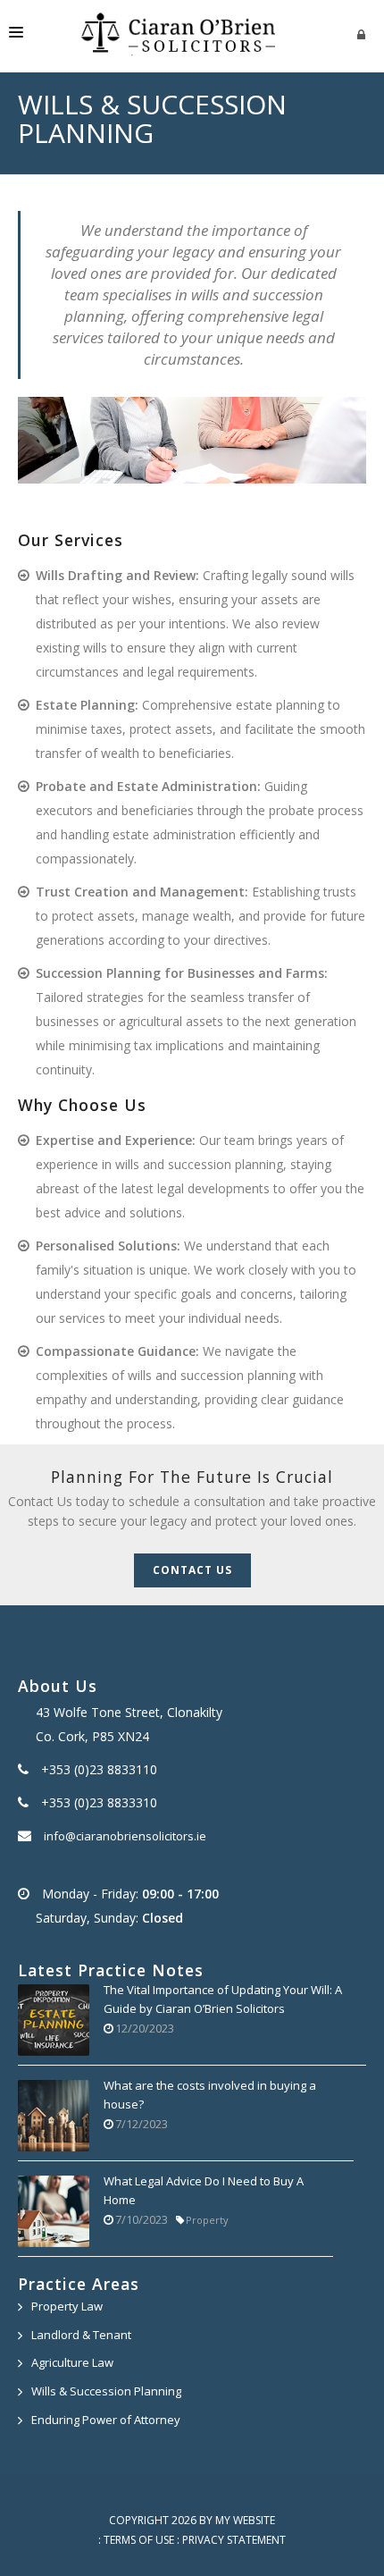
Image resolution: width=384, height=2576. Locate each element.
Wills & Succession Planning (106, 2391)
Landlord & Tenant (81, 2335)
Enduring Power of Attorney (106, 2420)
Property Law (67, 2306)
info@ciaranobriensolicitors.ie (125, 1836)
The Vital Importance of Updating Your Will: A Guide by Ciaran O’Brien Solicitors (223, 1999)
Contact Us (192, 1570)
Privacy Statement (234, 2540)
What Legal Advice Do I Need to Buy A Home (204, 2191)
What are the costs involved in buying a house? (210, 2095)
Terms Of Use (139, 2540)
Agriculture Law (72, 2362)
